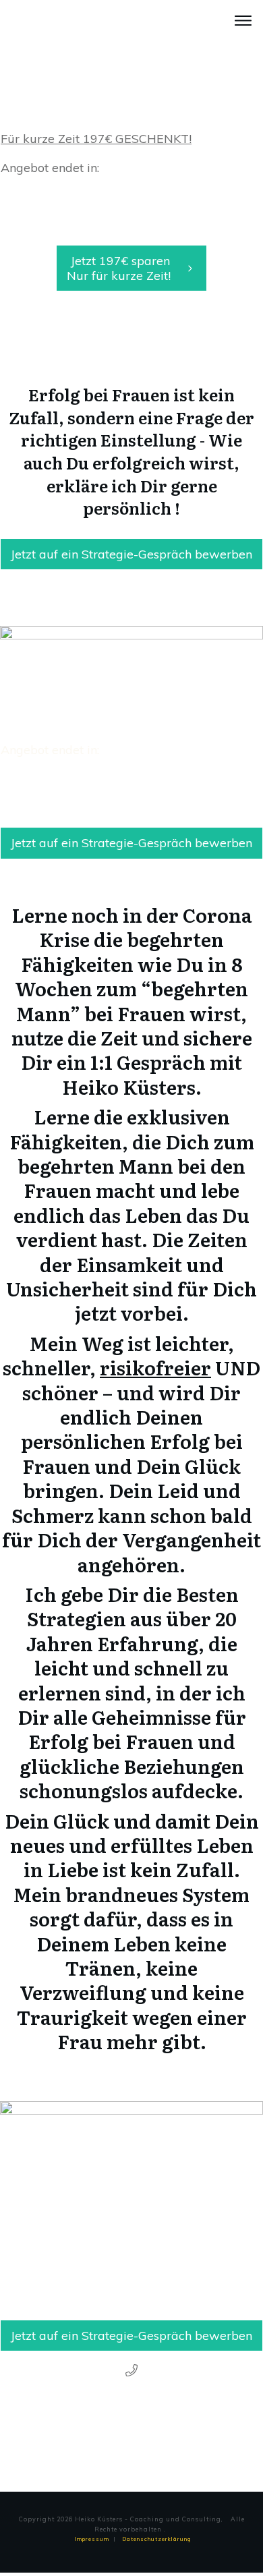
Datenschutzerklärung (157, 2539)
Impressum (92, 2539)
